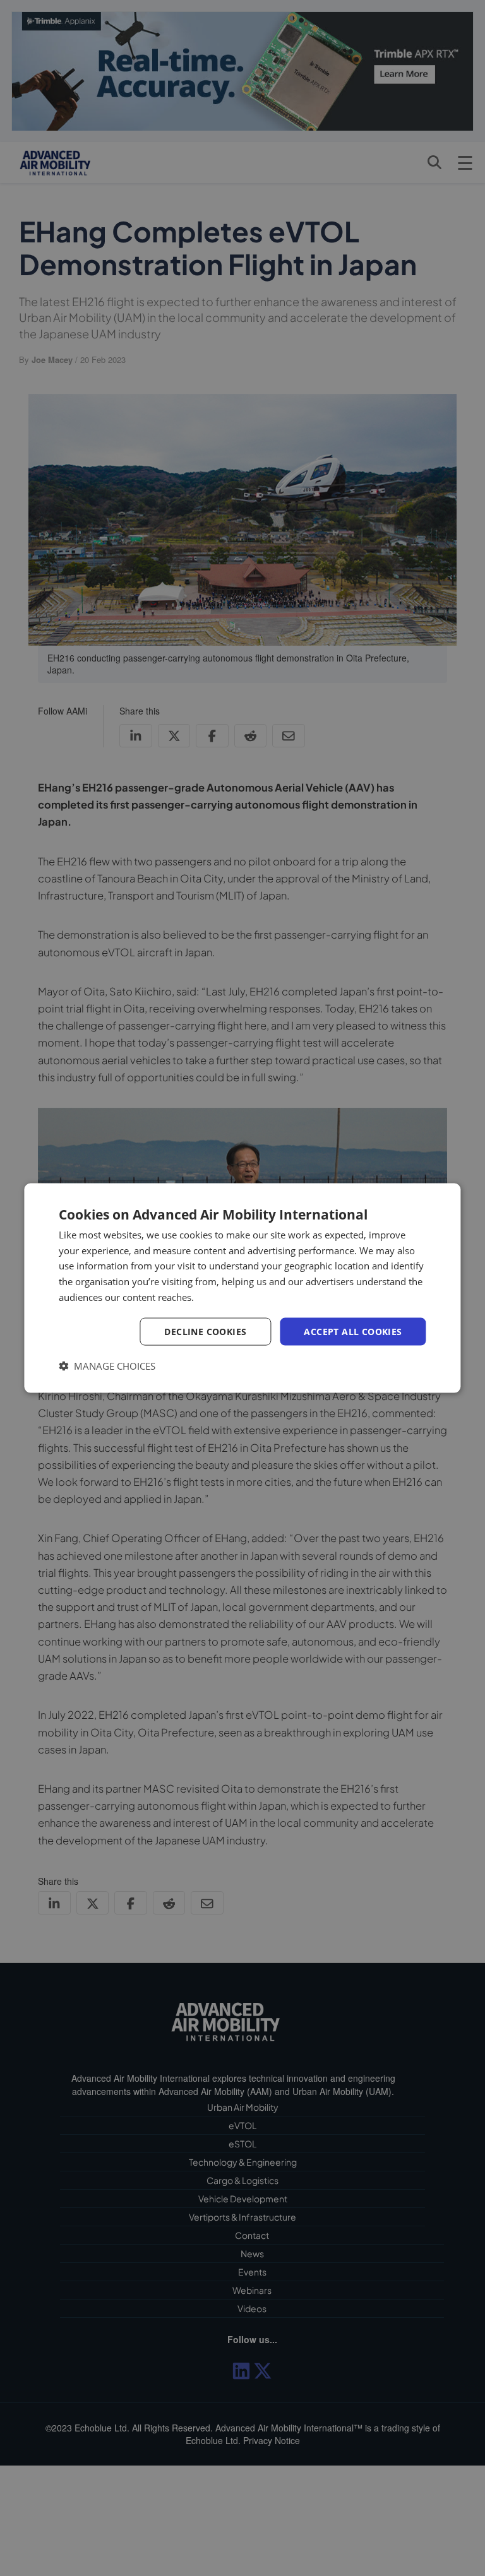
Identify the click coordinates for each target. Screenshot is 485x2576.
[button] (107, 1366)
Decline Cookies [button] (205, 1331)
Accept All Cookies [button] (353, 1331)
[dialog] (242, 1288)
